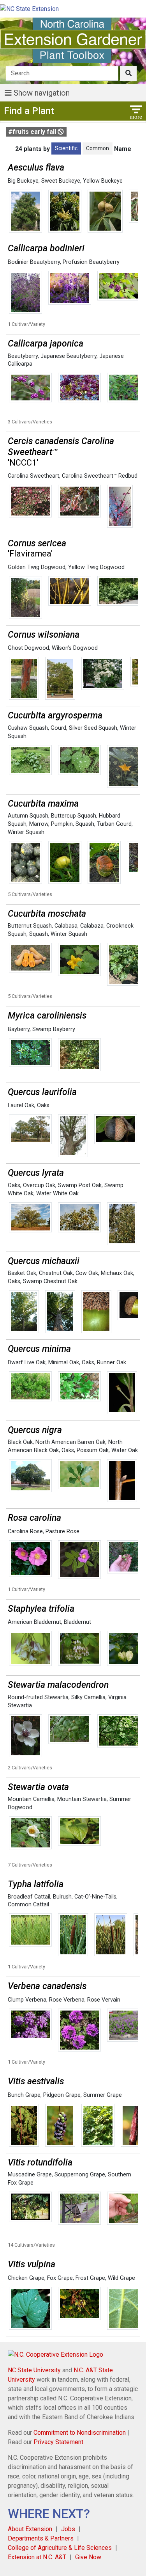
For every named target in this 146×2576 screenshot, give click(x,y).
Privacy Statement (58, 2442)
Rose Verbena (67, 2000)
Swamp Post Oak (80, 1185)
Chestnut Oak (56, 1273)
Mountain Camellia (31, 1799)
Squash (85, 824)
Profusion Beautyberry (91, 262)
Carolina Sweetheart (33, 476)
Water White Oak (57, 1194)
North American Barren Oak (70, 1442)
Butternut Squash (30, 926)
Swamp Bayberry (54, 1029)
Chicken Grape (26, 2278)
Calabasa (66, 926)
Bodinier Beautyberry (34, 262)
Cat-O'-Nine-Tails (95, 1897)
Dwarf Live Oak (27, 1363)
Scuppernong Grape (80, 2175)
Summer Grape (103, 2095)
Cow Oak (87, 1273)
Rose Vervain (104, 2000)
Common (98, 148)
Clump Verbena (27, 2000)
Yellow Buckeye (103, 181)
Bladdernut (77, 1622)
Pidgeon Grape (62, 2095)
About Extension (30, 2529)
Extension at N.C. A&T (37, 2557)
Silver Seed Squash (93, 728)
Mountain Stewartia (82, 1799)
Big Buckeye (23, 181)
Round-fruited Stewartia (38, 1697)
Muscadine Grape (30, 2175)
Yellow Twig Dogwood (96, 567)
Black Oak (20, 1442)
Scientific (66, 148)
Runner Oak (112, 1363)
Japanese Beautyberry (69, 356)
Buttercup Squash (74, 816)
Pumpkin (62, 824)
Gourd (58, 728)
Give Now (88, 2557)
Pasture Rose (62, 1532)
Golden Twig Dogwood (37, 567)
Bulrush (62, 1897)
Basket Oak (22, 1273)
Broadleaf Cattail (29, 1897)
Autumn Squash (28, 816)
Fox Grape (60, 2278)
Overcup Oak (39, 1185)
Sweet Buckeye (61, 181)
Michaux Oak (117, 1273)
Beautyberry (23, 356)
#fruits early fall (33, 132)
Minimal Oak (64, 1363)
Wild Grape (121, 2278)
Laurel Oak (21, 1105)
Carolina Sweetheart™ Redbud (100, 476)
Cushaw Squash (28, 728)
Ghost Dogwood (28, 648)
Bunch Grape (24, 2095)
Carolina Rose (25, 1532)
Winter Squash (26, 832)
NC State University (34, 2370)
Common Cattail (28, 1905)
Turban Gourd (114, 824)
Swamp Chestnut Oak (50, 1281)
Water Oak (125, 1450)
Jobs (68, 2529)
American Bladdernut (34, 1622)
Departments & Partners (41, 2538)
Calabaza (92, 926)
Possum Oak (93, 1450)
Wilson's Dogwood (75, 648)
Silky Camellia (88, 1697)
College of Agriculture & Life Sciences (60, 2548)
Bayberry (19, 1029)
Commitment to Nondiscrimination (80, 2433)
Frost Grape (90, 2278)
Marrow (39, 824)
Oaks (43, 1105)
